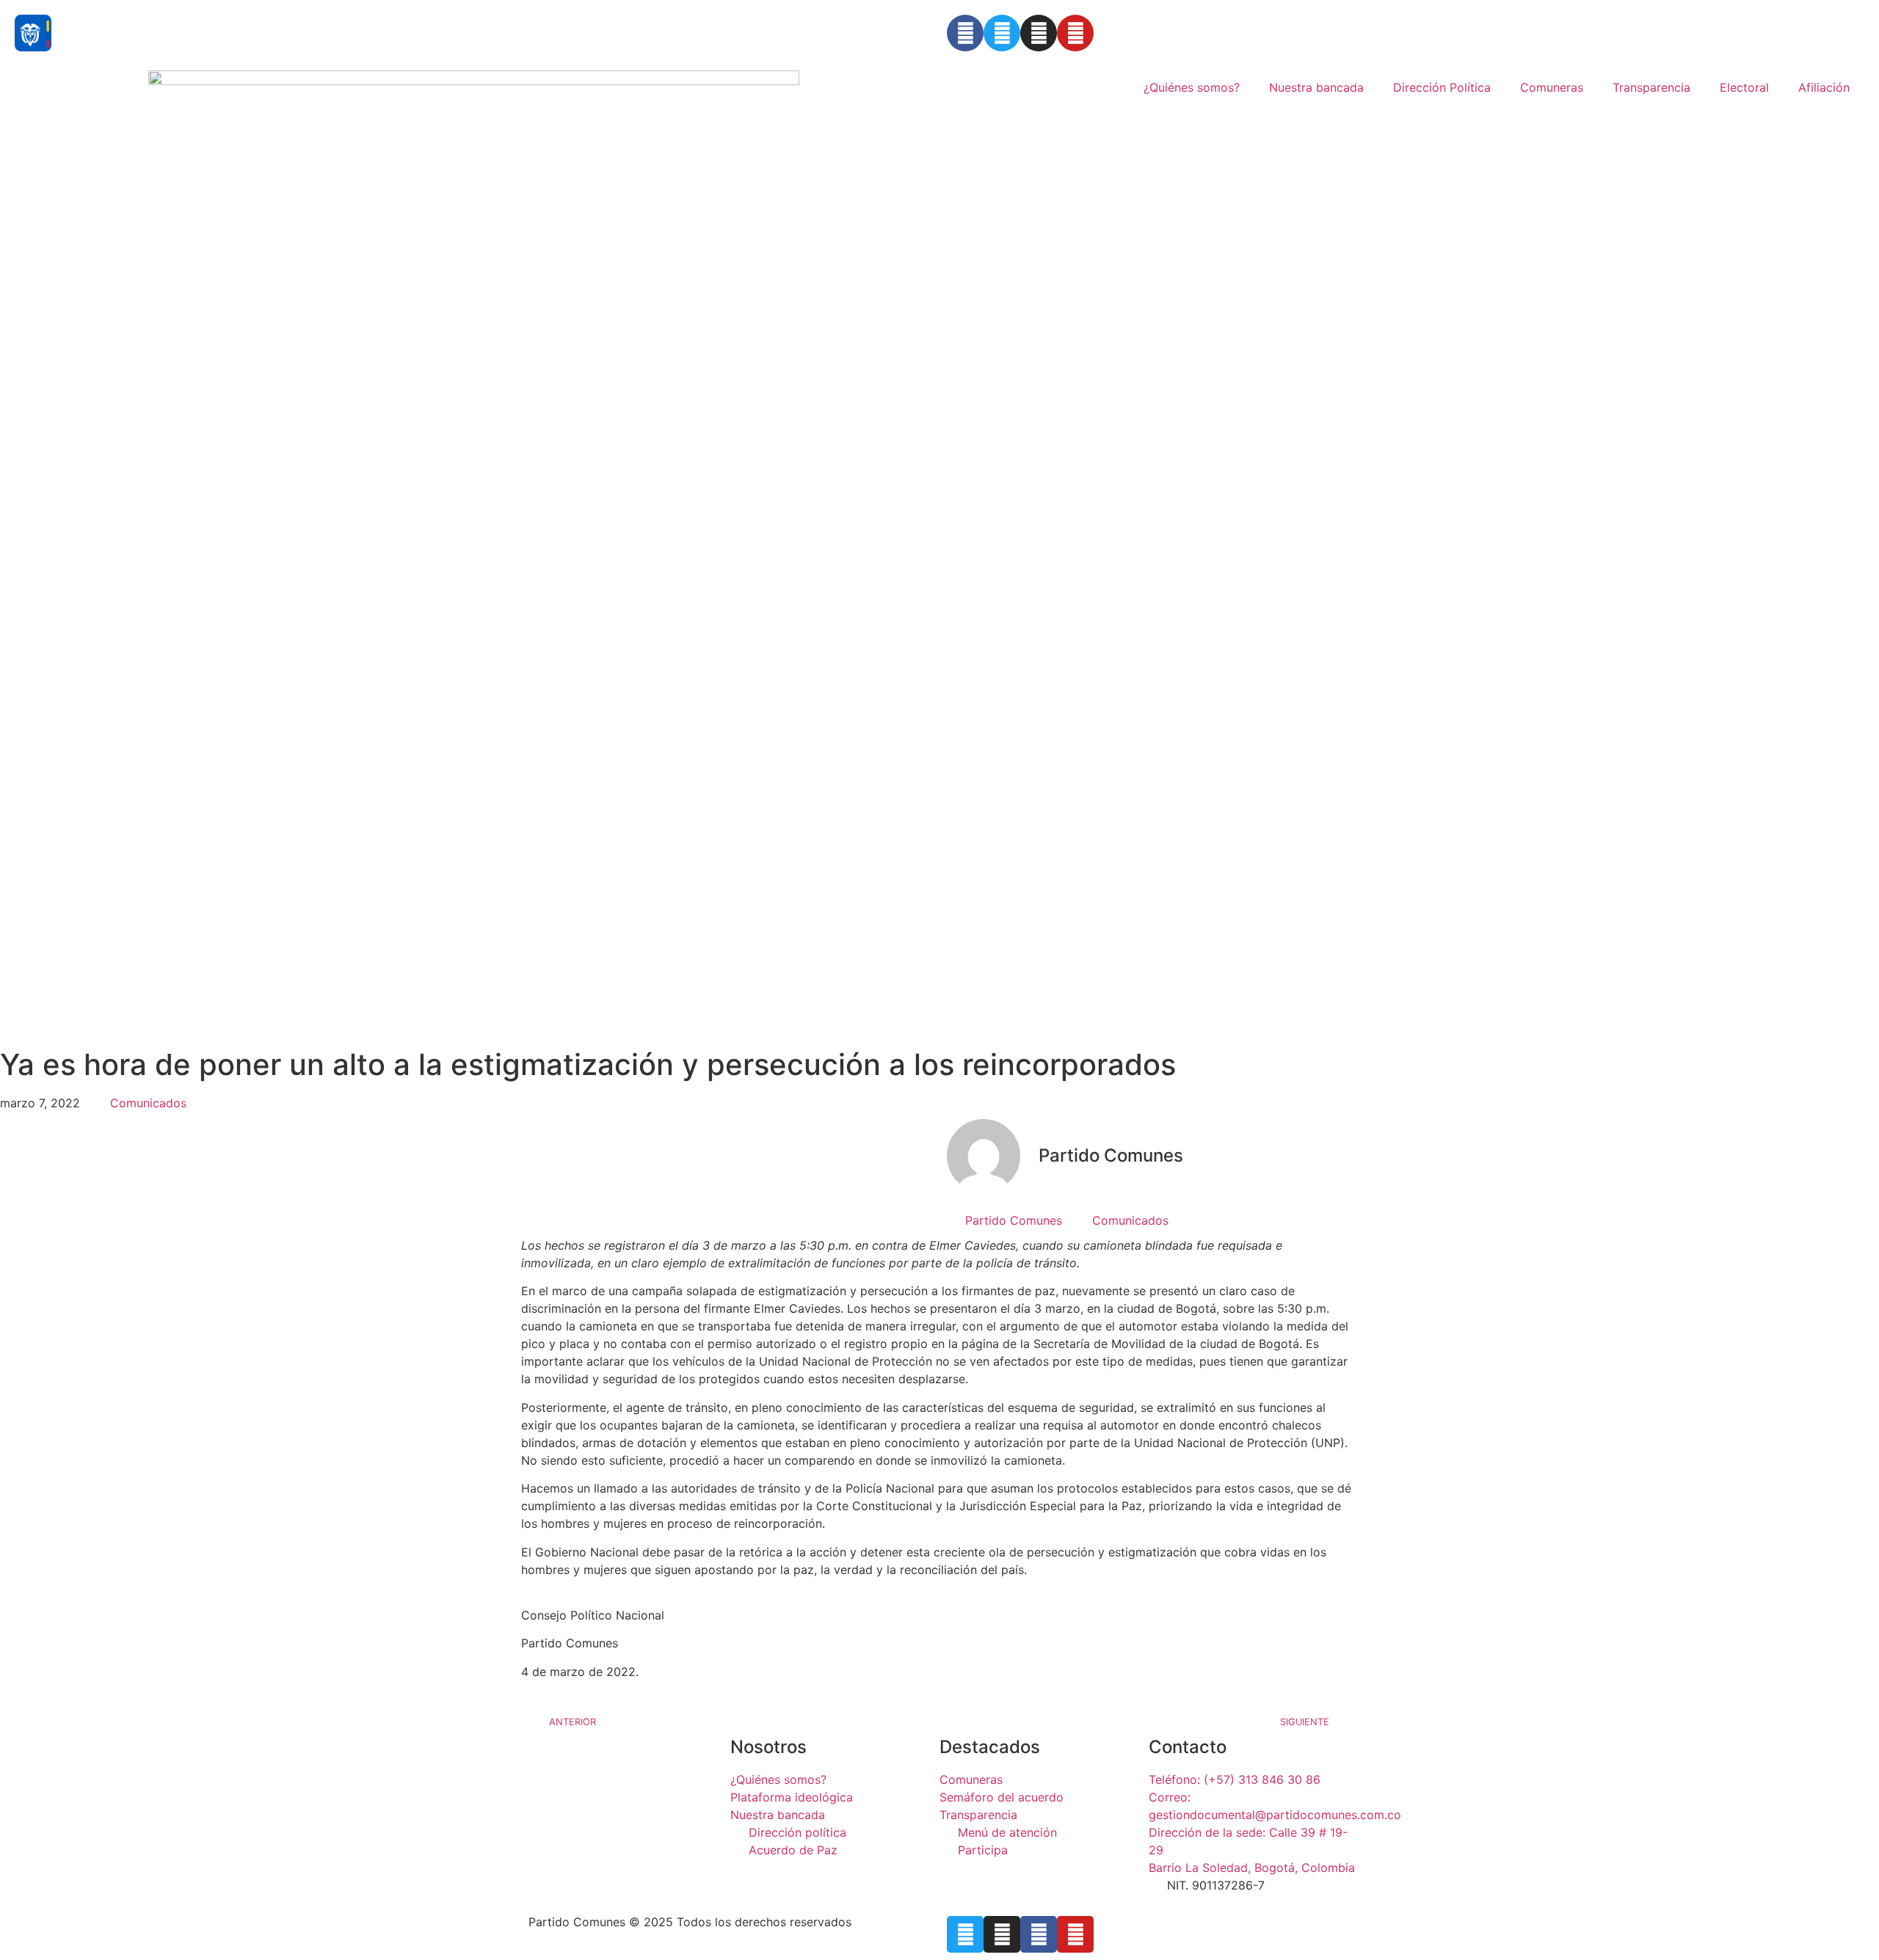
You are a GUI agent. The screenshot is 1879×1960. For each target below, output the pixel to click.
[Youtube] (1075, 33)
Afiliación (1824, 87)
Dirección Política (1442, 87)
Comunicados (148, 1103)
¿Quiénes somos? (1192, 87)
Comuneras (1552, 87)
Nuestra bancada (1316, 87)
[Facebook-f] (1039, 1934)
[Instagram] (1039, 33)
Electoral (1744, 87)
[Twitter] (1002, 33)
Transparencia (1651, 87)
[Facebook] (965, 33)
